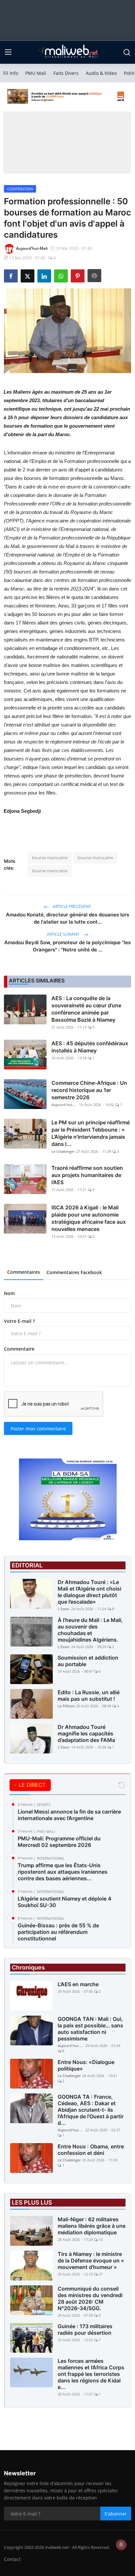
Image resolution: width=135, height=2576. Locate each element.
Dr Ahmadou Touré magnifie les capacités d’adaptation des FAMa (86, 1733)
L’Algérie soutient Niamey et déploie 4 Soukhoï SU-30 (65, 1902)
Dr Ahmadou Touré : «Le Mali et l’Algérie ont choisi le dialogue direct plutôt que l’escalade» (89, 1592)
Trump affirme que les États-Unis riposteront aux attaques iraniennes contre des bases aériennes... (63, 1872)
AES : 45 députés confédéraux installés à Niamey (90, 1047)
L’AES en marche (78, 1984)
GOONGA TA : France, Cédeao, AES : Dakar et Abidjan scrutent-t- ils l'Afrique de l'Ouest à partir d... (91, 2110)
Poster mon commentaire (38, 1429)
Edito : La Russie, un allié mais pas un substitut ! (89, 1696)
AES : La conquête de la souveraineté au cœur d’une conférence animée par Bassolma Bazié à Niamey (86, 1009)
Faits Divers (66, 73)
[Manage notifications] (121, 2545)
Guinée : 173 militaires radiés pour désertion (85, 2329)
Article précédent (71, 906)
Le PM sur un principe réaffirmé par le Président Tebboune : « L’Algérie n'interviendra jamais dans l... (91, 1133)
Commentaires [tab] (24, 1272)
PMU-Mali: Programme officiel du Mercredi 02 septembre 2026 (59, 1842)
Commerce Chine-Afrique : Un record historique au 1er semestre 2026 (89, 1090)
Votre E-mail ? (19, 1321)
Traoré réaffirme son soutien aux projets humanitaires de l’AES (87, 1175)
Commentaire (19, 1349)
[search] (127, 52)
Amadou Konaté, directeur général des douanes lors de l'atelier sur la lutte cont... (67, 918)
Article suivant (64, 934)
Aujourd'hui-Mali (65, 1105)
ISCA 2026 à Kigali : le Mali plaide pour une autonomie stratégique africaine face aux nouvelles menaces (89, 1218)
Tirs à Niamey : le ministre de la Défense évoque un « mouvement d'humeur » (91, 2260)
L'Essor (64, 1609)
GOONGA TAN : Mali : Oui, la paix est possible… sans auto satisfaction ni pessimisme (90, 2029)
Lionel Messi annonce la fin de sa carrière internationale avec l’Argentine (69, 1815)
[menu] (8, 52)
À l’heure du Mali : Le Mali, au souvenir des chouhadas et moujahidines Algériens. (90, 1630)
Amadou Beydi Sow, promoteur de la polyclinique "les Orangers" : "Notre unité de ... (67, 946)
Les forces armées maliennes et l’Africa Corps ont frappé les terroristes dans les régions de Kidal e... (91, 2374)
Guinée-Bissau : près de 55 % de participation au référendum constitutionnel (58, 1932)
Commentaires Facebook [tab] (74, 1272)
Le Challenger (63, 1151)
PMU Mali (36, 73)
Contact (12, 2559)
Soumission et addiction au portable (88, 1661)
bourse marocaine (50, 858)
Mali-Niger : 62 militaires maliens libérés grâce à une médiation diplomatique (92, 2226)
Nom (9, 1293)
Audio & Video (101, 73)
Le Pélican (66, 1706)
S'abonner (116, 2514)
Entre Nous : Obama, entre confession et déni (91, 2150)
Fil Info (11, 73)
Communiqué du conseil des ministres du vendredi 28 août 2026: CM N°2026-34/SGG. (90, 2298)
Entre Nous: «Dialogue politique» (86, 2065)
